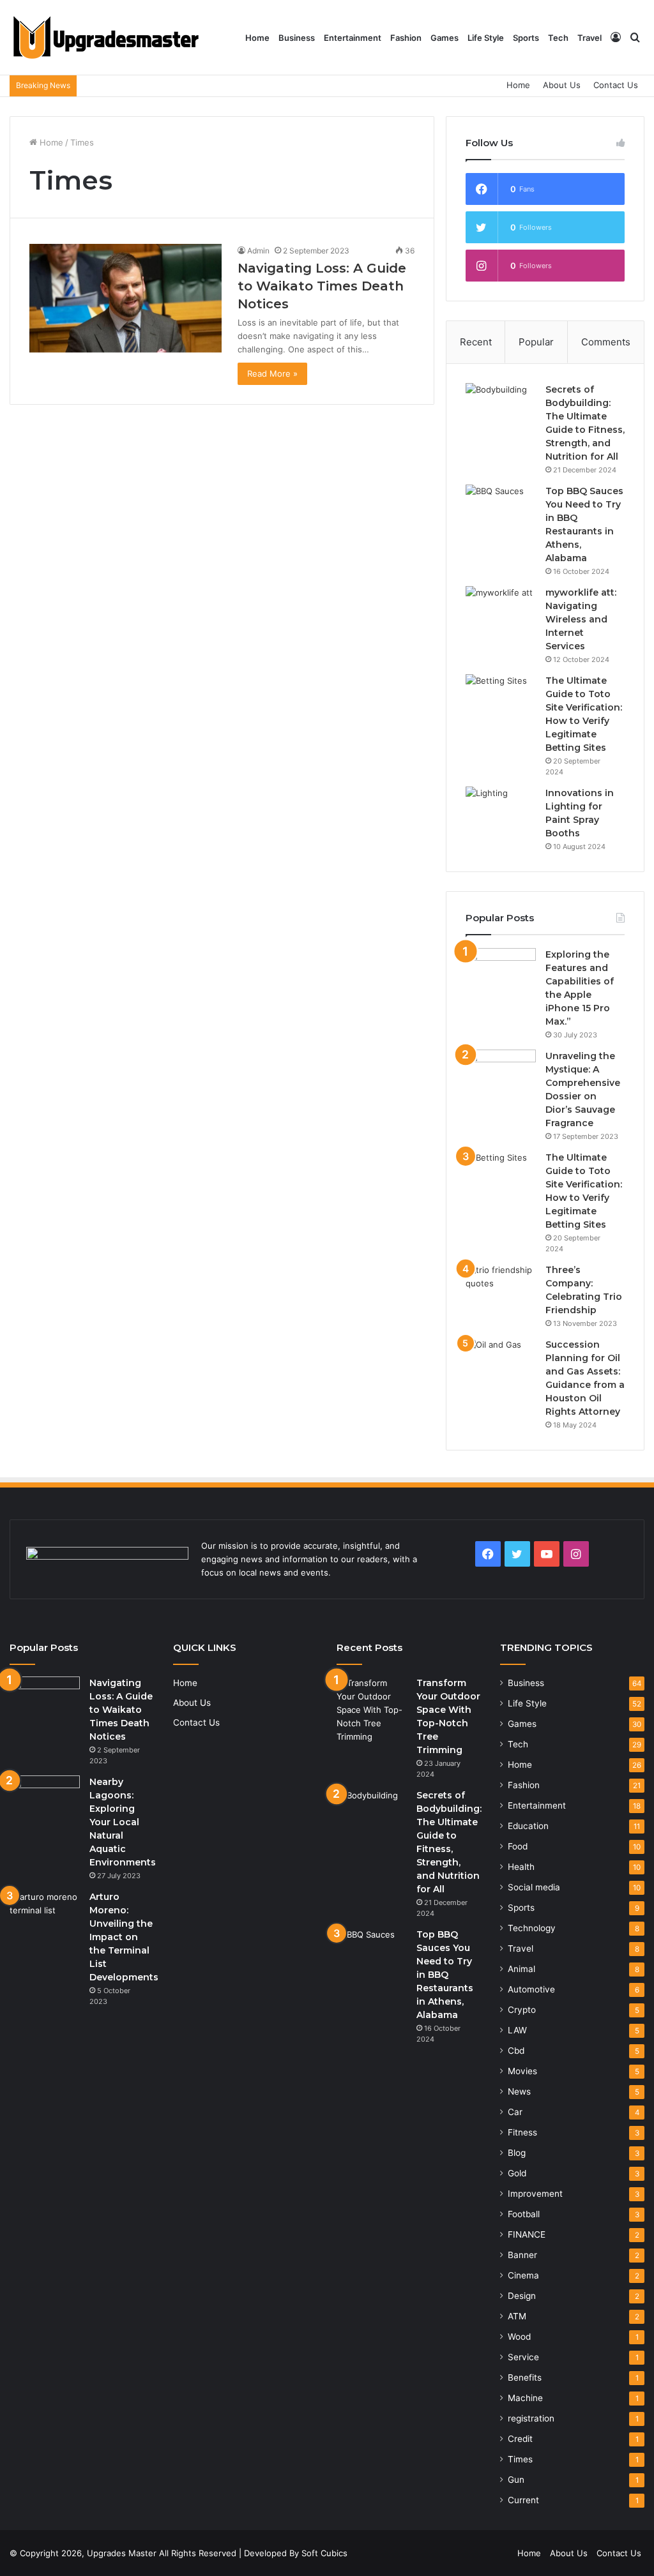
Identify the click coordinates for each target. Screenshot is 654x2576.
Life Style (486, 38)
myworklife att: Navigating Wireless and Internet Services (581, 619)
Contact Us (616, 85)
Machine (525, 2398)
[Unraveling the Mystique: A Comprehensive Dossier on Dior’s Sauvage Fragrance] (501, 1073)
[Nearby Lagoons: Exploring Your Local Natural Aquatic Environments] (45, 1799)
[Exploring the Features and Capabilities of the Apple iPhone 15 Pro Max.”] (501, 972)
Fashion (406, 38)
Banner (522, 2255)
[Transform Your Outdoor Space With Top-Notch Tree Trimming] (372, 1710)
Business (297, 38)
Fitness (522, 2132)
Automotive (531, 1989)
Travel (589, 38)
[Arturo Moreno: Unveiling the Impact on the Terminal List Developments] (45, 1914)
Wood (519, 2337)
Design (522, 2296)
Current (523, 2500)
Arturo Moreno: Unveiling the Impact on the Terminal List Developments (124, 1937)
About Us (562, 85)
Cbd (516, 2051)
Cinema (523, 2275)
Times (520, 2459)
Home (257, 38)
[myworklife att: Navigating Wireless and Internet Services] (501, 610)
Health (521, 1867)
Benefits (525, 2377)
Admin (258, 251)
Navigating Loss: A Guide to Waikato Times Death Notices (322, 286)
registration (531, 2418)
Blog (517, 2153)
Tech (558, 38)
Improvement (535, 2194)
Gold (517, 2173)
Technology (532, 1928)
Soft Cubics (324, 2553)
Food (518, 1846)
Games (445, 38)
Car (515, 2112)
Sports (526, 38)
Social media (534, 1887)
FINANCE (527, 2234)
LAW (517, 2030)
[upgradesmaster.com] (105, 38)
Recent (476, 342)
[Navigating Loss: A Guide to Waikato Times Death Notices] (125, 298)
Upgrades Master (123, 2553)
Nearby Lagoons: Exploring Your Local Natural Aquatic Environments (123, 1822)
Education (528, 1826)
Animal (521, 1969)
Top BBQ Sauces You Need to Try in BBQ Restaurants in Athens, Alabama (445, 1975)
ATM (517, 2316)
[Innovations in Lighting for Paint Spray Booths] (501, 810)
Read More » (272, 373)
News (519, 2091)
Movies (522, 2071)
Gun (516, 2480)
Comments (606, 342)
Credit (520, 2439)
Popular (536, 342)
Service (523, 2357)
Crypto (522, 2010)
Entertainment (353, 38)
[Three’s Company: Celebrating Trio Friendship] (501, 1287)
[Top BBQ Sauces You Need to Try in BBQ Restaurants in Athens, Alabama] (501, 508)
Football (524, 2214)
